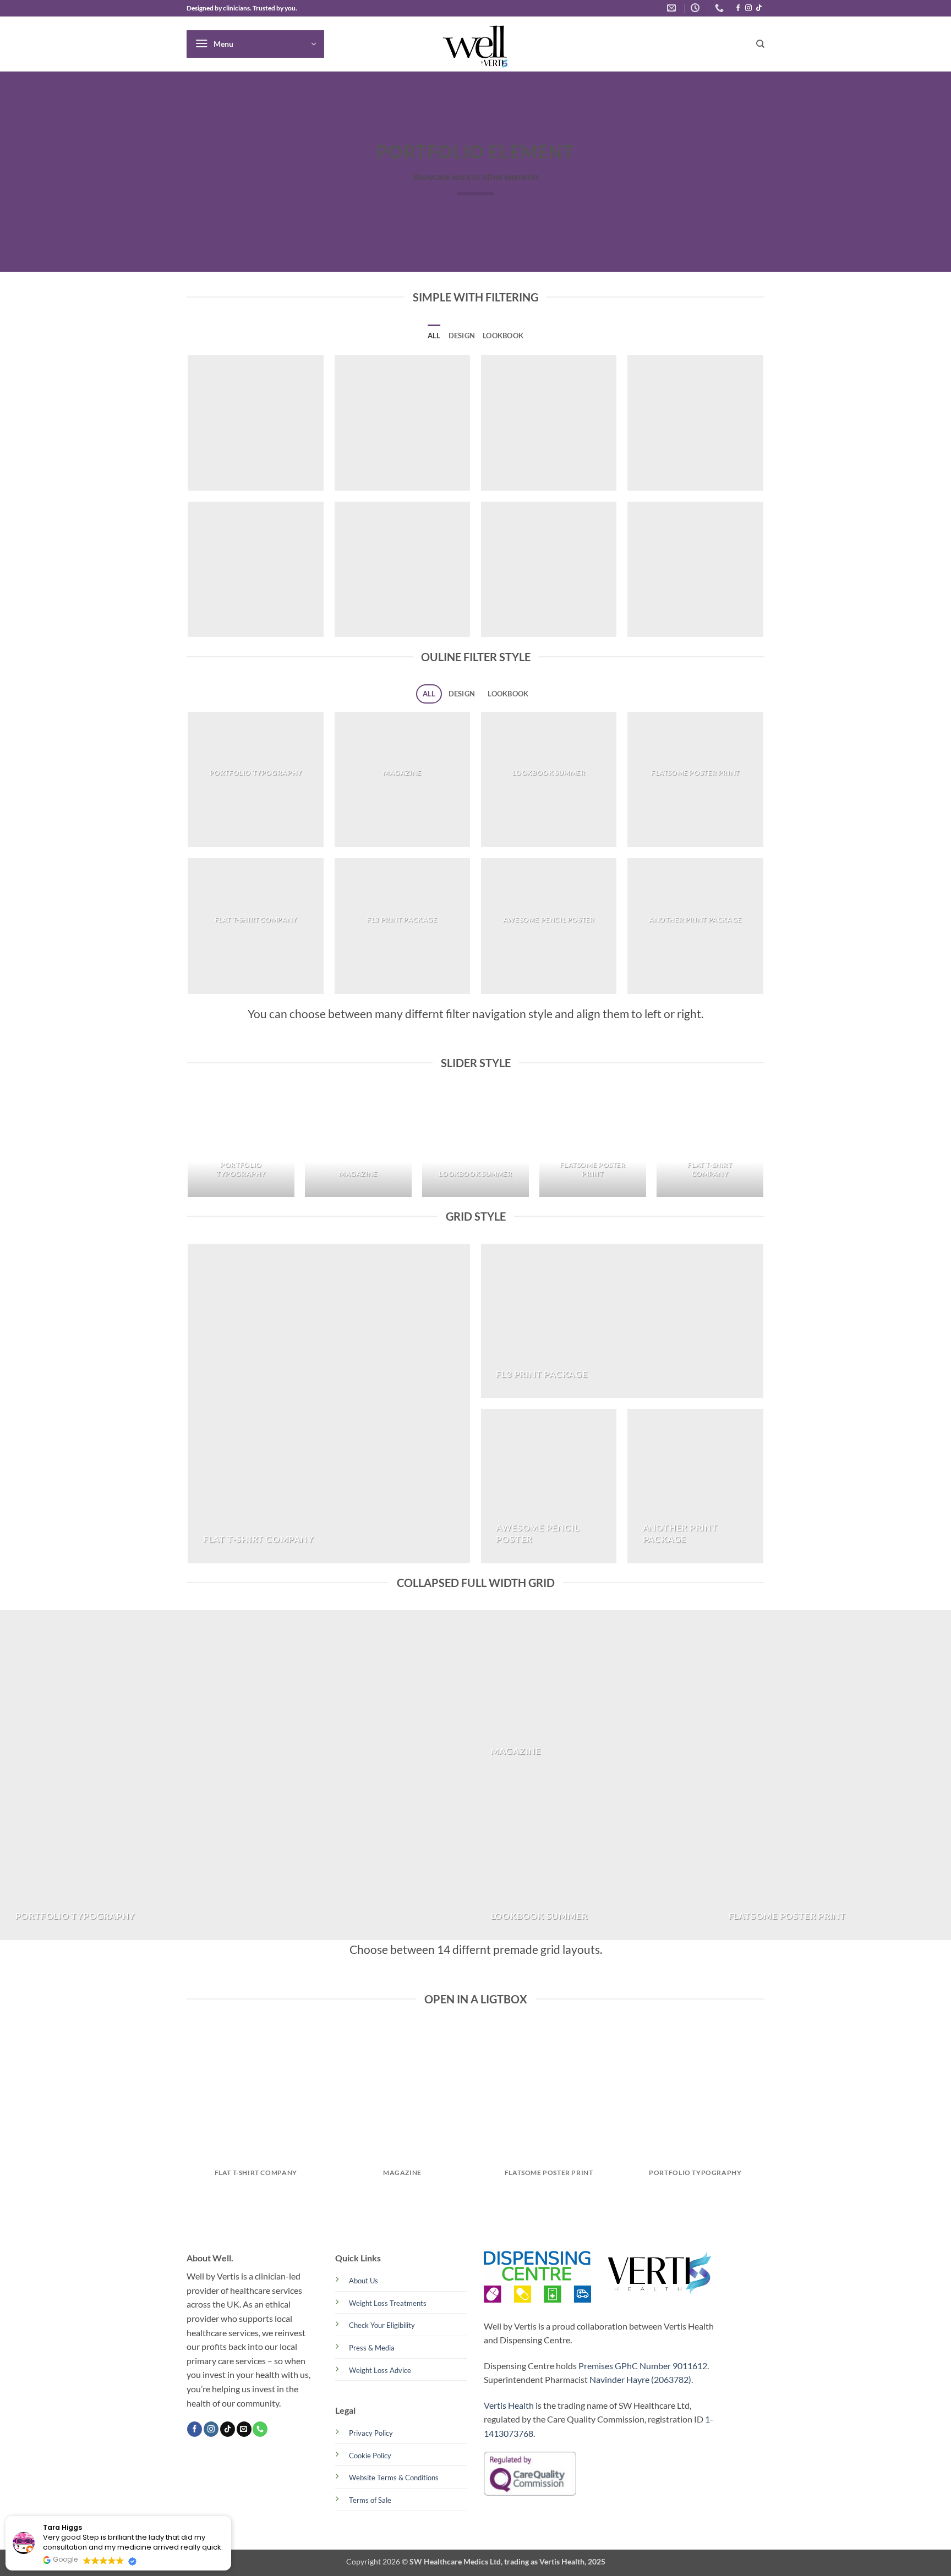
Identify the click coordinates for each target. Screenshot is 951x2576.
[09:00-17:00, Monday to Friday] (696, 8)
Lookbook (503, 336)
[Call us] (260, 2429)
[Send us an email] (244, 2429)
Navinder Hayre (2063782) (640, 2379)
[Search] (760, 44)
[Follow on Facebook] (738, 8)
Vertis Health (509, 2405)
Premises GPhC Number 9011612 (643, 2366)
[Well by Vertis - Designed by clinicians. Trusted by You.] (475, 44)
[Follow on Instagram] (748, 8)
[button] (255, 44)
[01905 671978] (721, 8)
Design (462, 336)
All (434, 336)
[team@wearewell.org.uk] (673, 8)
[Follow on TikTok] (759, 8)
